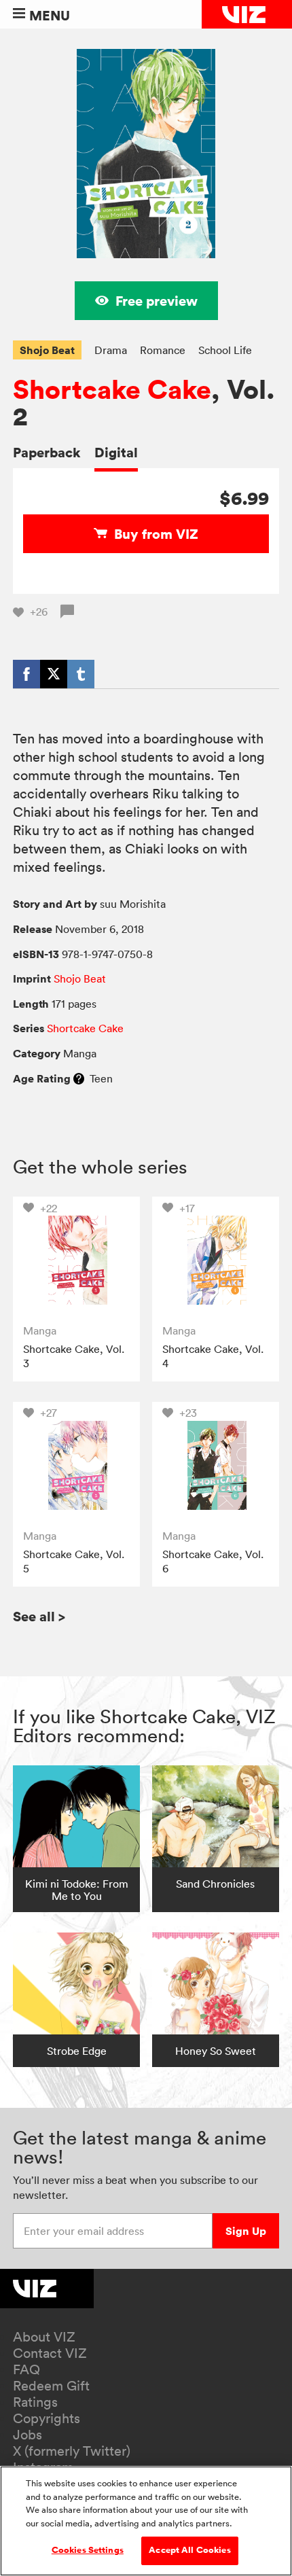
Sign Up (246, 2231)
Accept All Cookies (189, 2550)
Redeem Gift (51, 2386)
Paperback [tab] (47, 452)
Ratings (35, 2402)
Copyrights (47, 2418)
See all (39, 1616)
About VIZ (44, 2337)
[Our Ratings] (79, 1078)
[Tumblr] (81, 674)
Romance (163, 350)
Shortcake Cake (112, 390)
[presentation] (76, 1260)
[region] (146, 2521)
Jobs (28, 2435)
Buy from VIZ (156, 534)
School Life (225, 350)
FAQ (26, 2369)
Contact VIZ (50, 2353)
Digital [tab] (116, 452)
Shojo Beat (47, 350)
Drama (111, 350)
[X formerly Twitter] (54, 674)
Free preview (157, 301)
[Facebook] (26, 674)
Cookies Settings (88, 2550)
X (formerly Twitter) (72, 2451)
